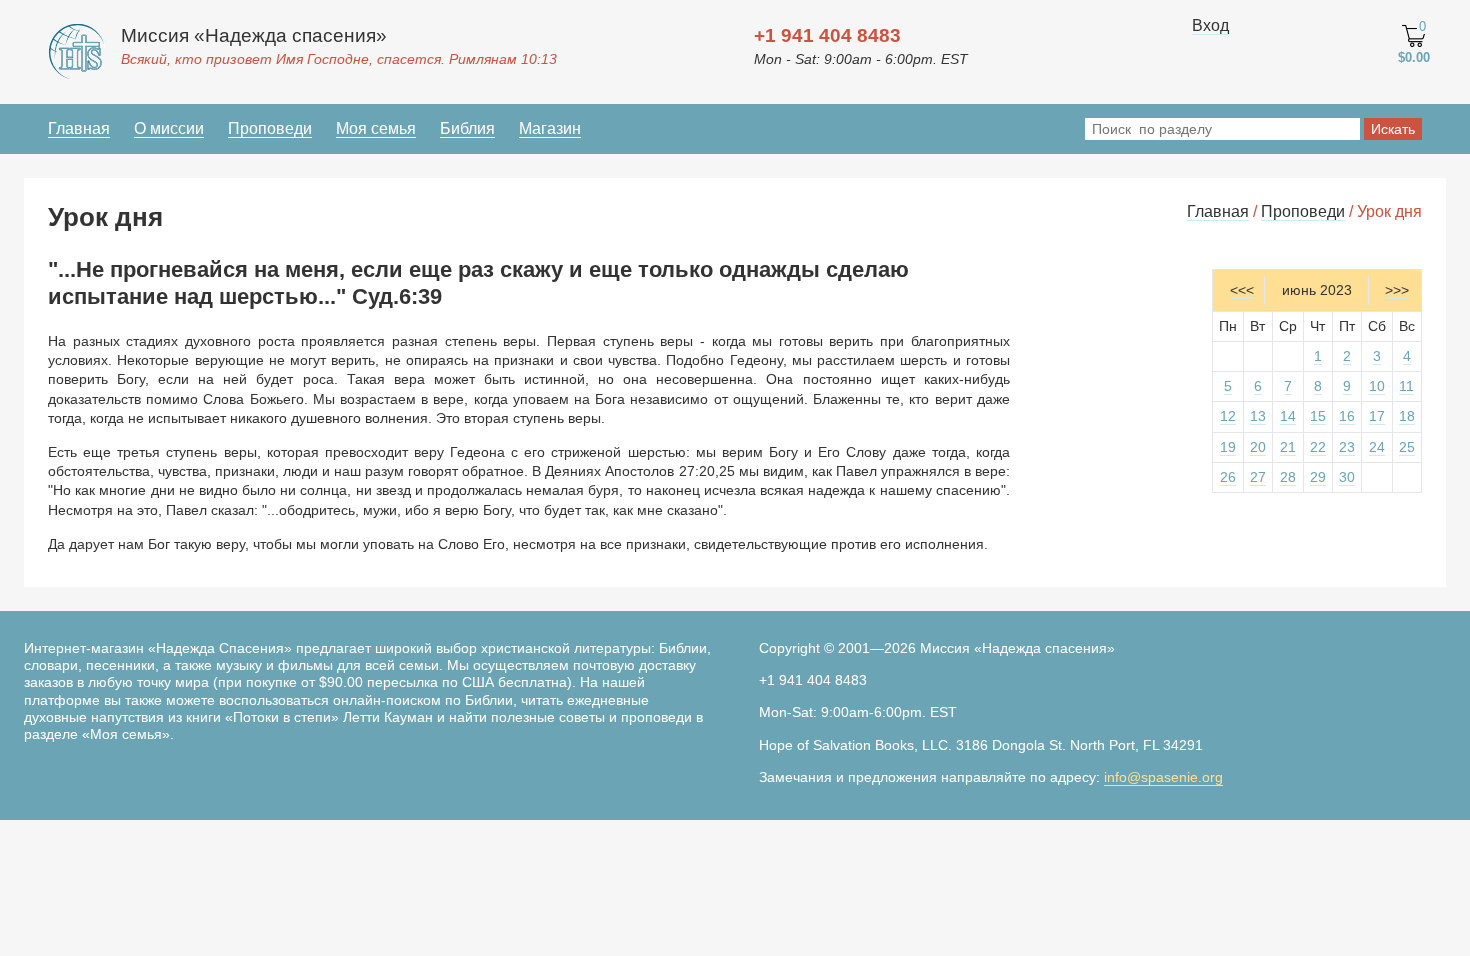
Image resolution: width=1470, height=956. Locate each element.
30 (1347, 477)
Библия (467, 128)
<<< (1242, 290)
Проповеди (270, 128)
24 (1377, 447)
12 (1228, 416)
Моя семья (376, 128)
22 (1318, 447)
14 (1288, 416)
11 (1406, 386)
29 (1318, 477)
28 (1288, 477)
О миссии (169, 128)
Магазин (550, 128)
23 (1347, 447)
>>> (1397, 290)
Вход (1210, 25)
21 (1288, 447)
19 (1228, 447)
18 (1407, 416)
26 (1228, 477)
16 (1347, 416)
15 (1318, 416)
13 (1258, 416)
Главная (79, 128)
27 (1258, 477)
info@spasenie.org (1163, 777)
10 (1377, 386)
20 (1258, 447)
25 (1407, 447)
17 (1377, 416)
